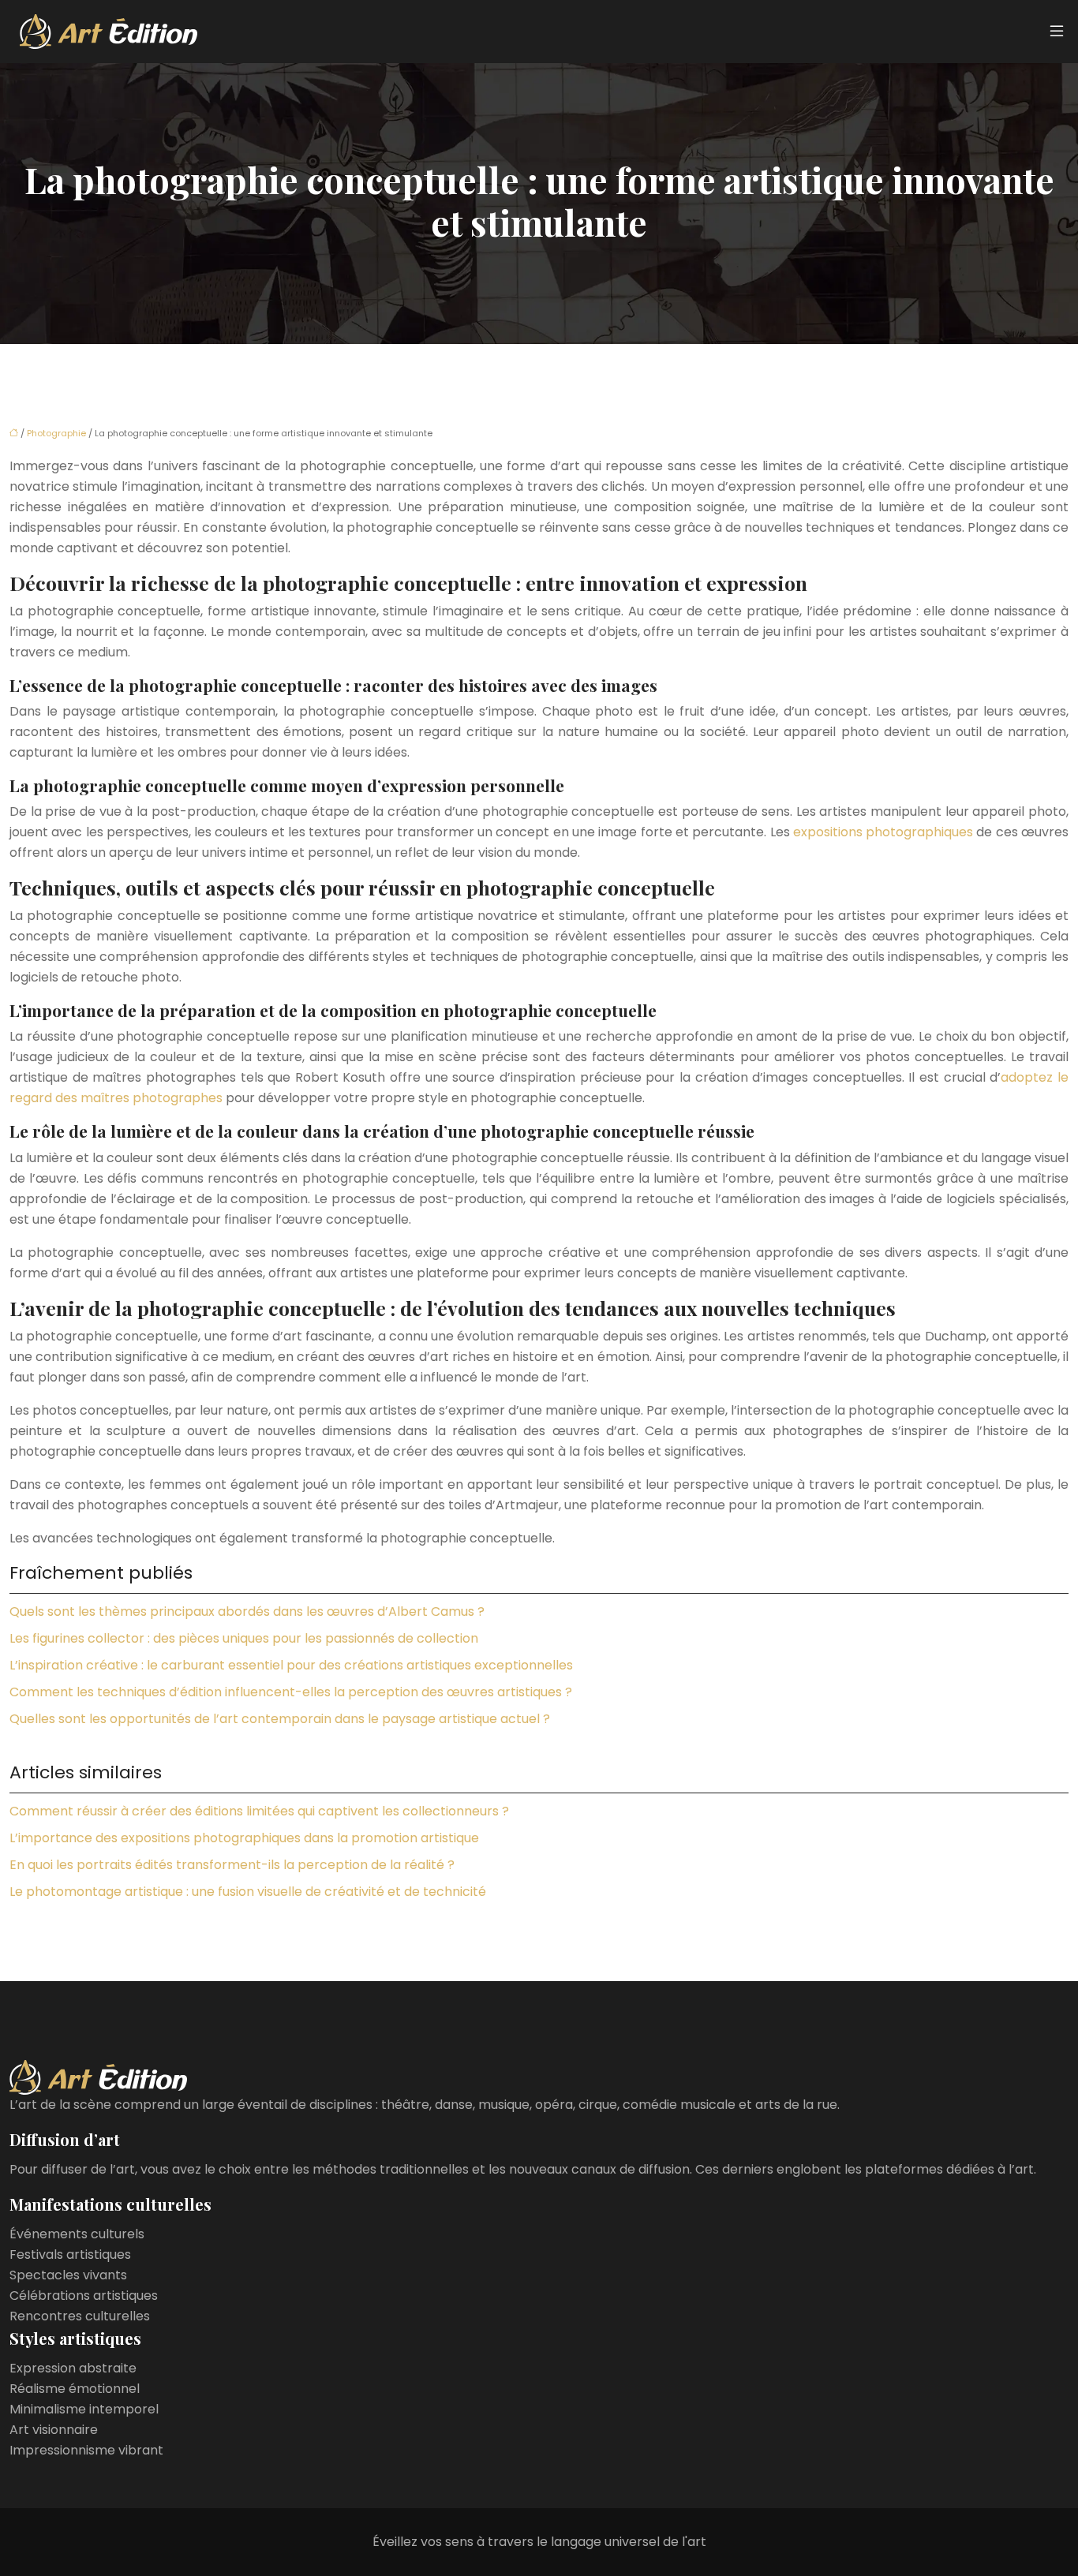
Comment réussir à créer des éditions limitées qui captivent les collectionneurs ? (259, 1811)
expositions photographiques (883, 832)
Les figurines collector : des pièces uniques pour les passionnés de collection (244, 1638)
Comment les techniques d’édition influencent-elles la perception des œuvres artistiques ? (291, 1692)
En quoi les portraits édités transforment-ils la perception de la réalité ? (232, 1865)
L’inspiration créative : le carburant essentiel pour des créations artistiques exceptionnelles (291, 1665)
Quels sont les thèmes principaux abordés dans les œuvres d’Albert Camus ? (247, 1611)
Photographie (56, 433)
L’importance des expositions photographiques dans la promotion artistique (244, 1838)
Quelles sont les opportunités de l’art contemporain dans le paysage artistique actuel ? (280, 1719)
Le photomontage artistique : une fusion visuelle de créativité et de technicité (248, 1892)
